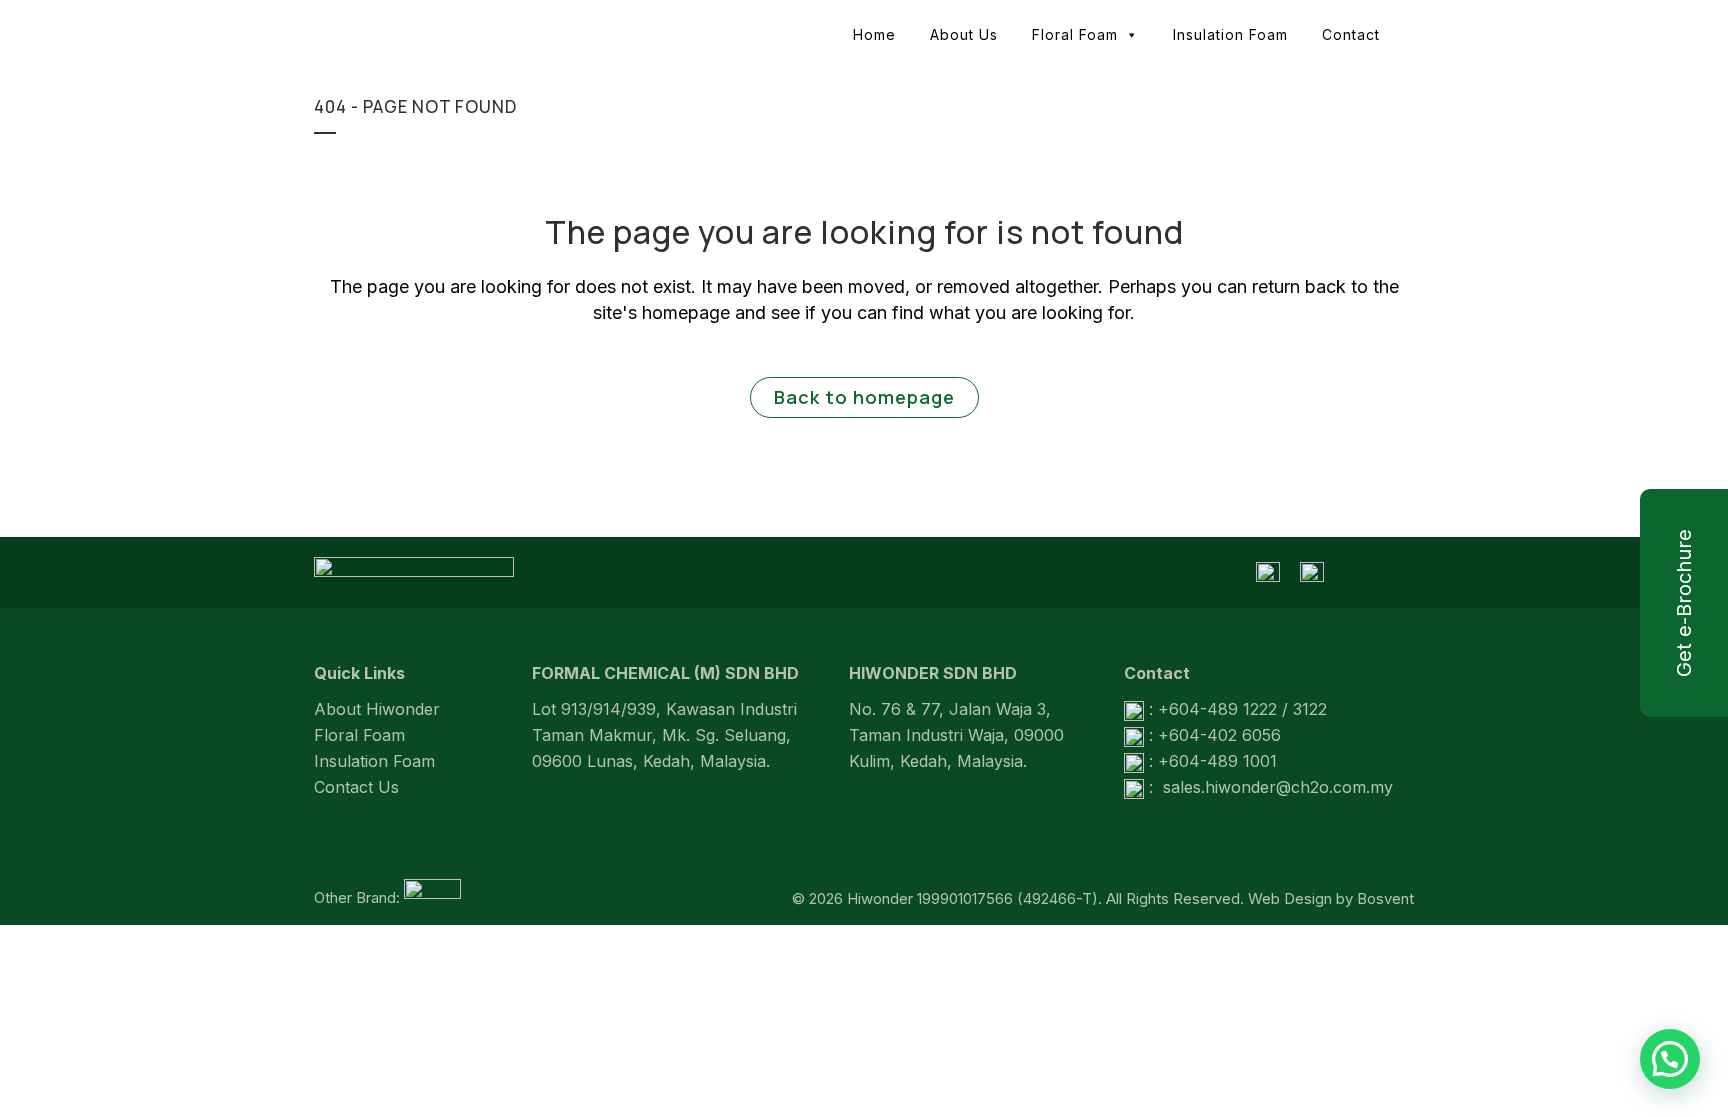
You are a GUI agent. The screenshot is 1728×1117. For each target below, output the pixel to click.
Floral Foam (1075, 34)
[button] (1670, 1059)
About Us (964, 34)
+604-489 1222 (1217, 709)
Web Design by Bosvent (1331, 898)
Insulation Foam (1230, 34)
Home (874, 34)
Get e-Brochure (1684, 603)
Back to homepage (864, 397)
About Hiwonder (377, 709)
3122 (1310, 709)
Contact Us (356, 787)
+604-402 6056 (1219, 735)
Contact (1351, 34)
